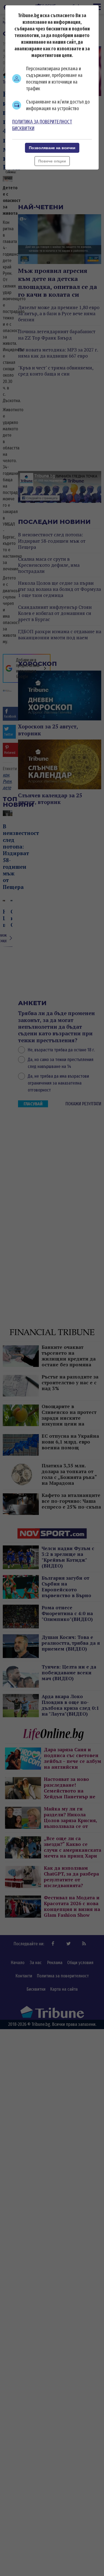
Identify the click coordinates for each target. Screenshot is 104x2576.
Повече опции (52, 161)
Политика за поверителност (42, 122)
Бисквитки (23, 128)
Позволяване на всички (52, 148)
